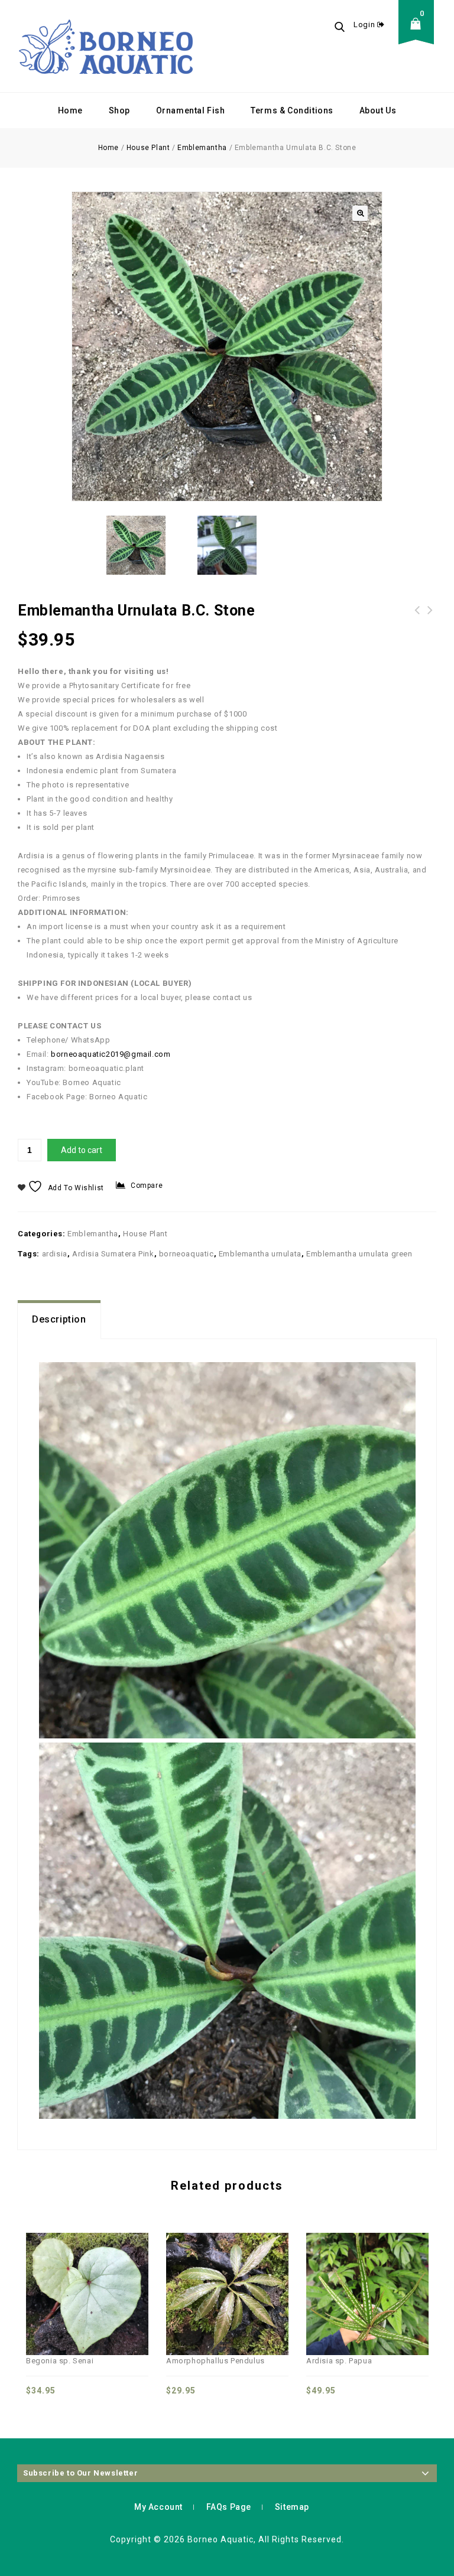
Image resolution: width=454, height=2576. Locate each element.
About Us (378, 110)
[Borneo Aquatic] (106, 46)
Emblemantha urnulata (260, 1254)
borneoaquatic (187, 1254)
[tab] (59, 1320)
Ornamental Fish (191, 110)
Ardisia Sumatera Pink (113, 1254)
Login (365, 25)
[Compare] (48, 2270)
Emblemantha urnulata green (359, 1254)
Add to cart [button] (127, 2270)
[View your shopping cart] (419, 33)
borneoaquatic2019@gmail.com (111, 1054)
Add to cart (82, 1150)
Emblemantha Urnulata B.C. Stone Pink (430, 617)
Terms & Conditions (292, 110)
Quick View (74, 2270)
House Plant (148, 148)
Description (59, 1319)
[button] (360, 213)
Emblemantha (202, 148)
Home (70, 110)
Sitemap (292, 2507)
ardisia (55, 1254)
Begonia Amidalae (417, 617)
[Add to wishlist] (100, 2270)
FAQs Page (229, 2507)
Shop (119, 110)
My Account (158, 2507)
